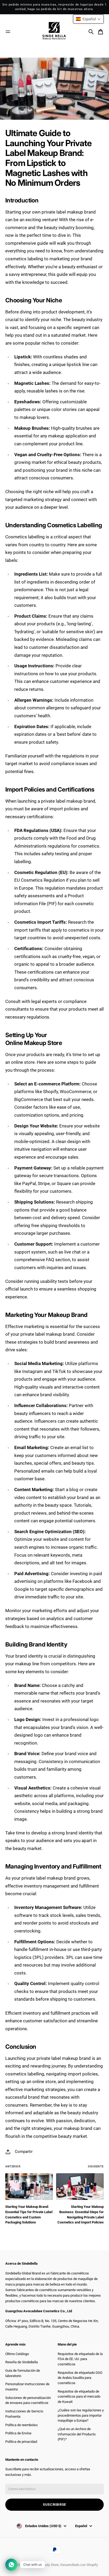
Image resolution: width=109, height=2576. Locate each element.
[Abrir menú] (8, 32)
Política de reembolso (21, 2425)
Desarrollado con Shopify (79, 2565)
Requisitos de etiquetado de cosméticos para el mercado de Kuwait (79, 2397)
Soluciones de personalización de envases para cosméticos (28, 2400)
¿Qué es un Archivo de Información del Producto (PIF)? (77, 2434)
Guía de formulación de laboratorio (23, 2373)
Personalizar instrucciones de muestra (27, 2387)
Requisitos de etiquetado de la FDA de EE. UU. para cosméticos (80, 2359)
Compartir (24, 2152)
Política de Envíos (18, 2433)
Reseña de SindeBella (22, 2362)
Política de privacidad (21, 2442)
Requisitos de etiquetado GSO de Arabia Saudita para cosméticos (80, 2378)
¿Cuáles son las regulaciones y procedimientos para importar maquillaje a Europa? (81, 2415)
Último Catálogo (17, 2354)
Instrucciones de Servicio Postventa (24, 2414)
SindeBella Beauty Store (41, 2565)
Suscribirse (54, 2505)
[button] (88, 19)
